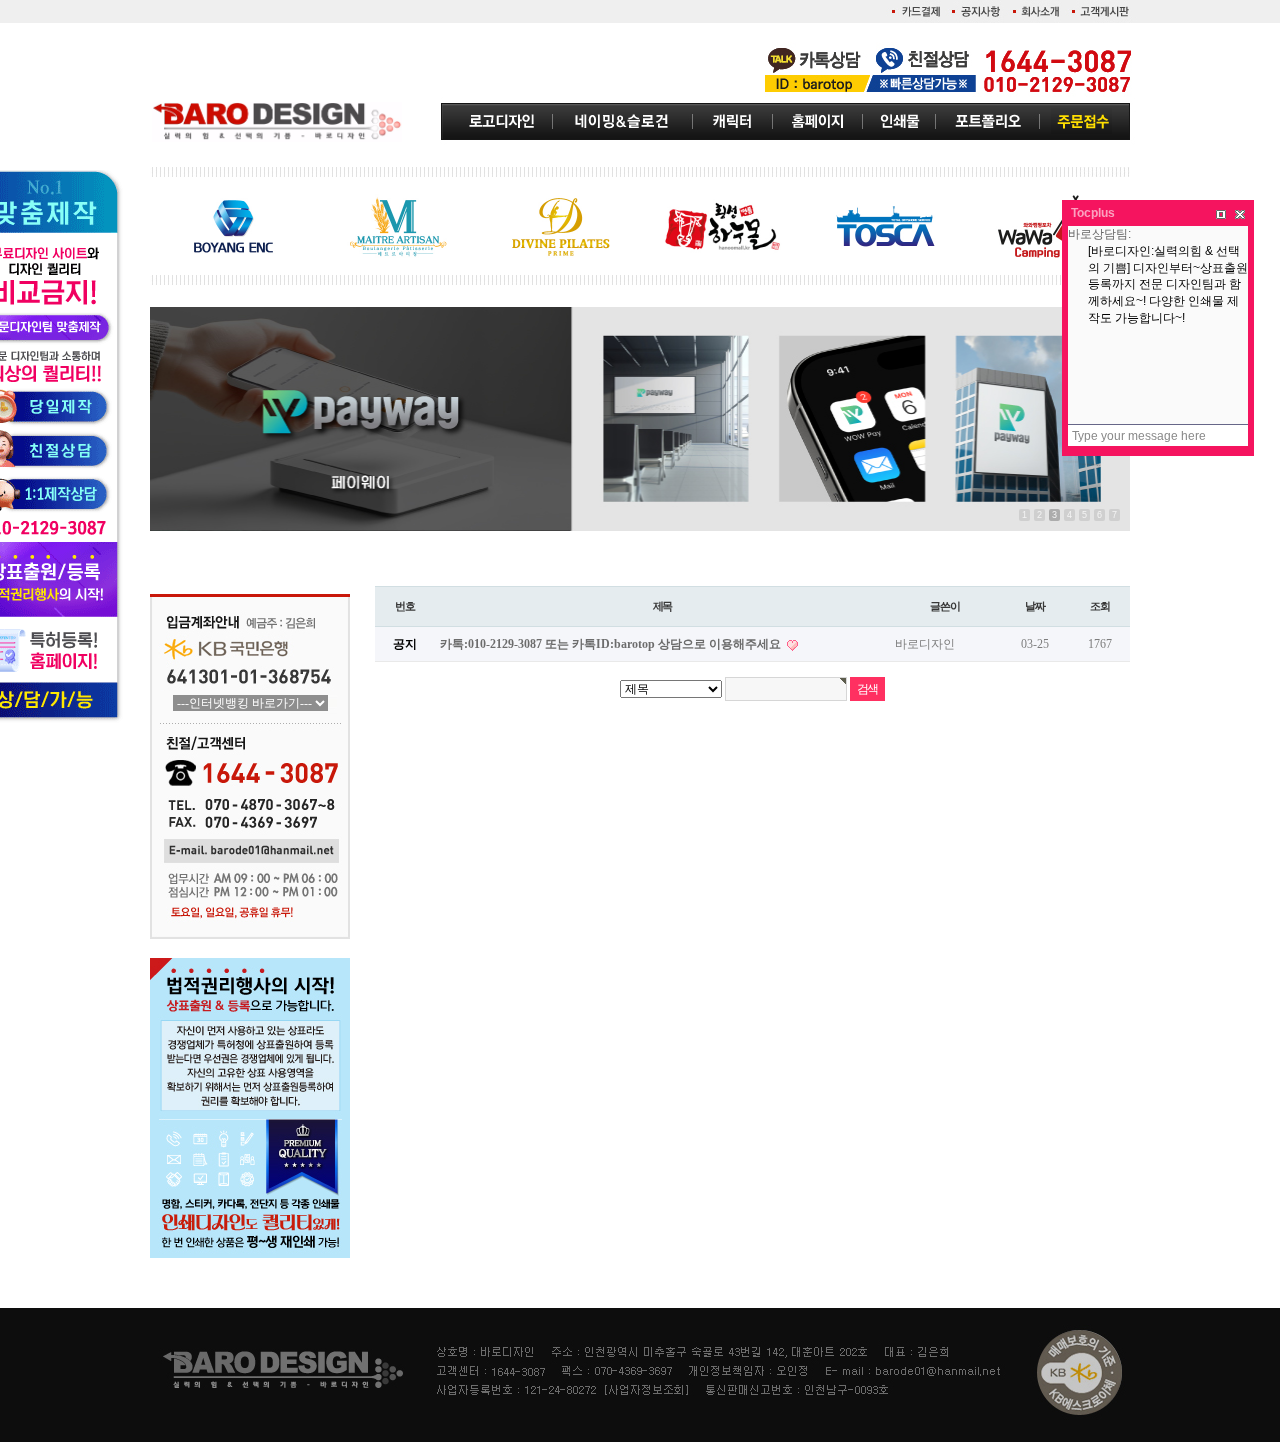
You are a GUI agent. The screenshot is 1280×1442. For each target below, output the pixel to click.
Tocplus (1093, 213)
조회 (1100, 606)
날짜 (1035, 606)
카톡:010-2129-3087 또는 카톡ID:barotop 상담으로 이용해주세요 (612, 644)
